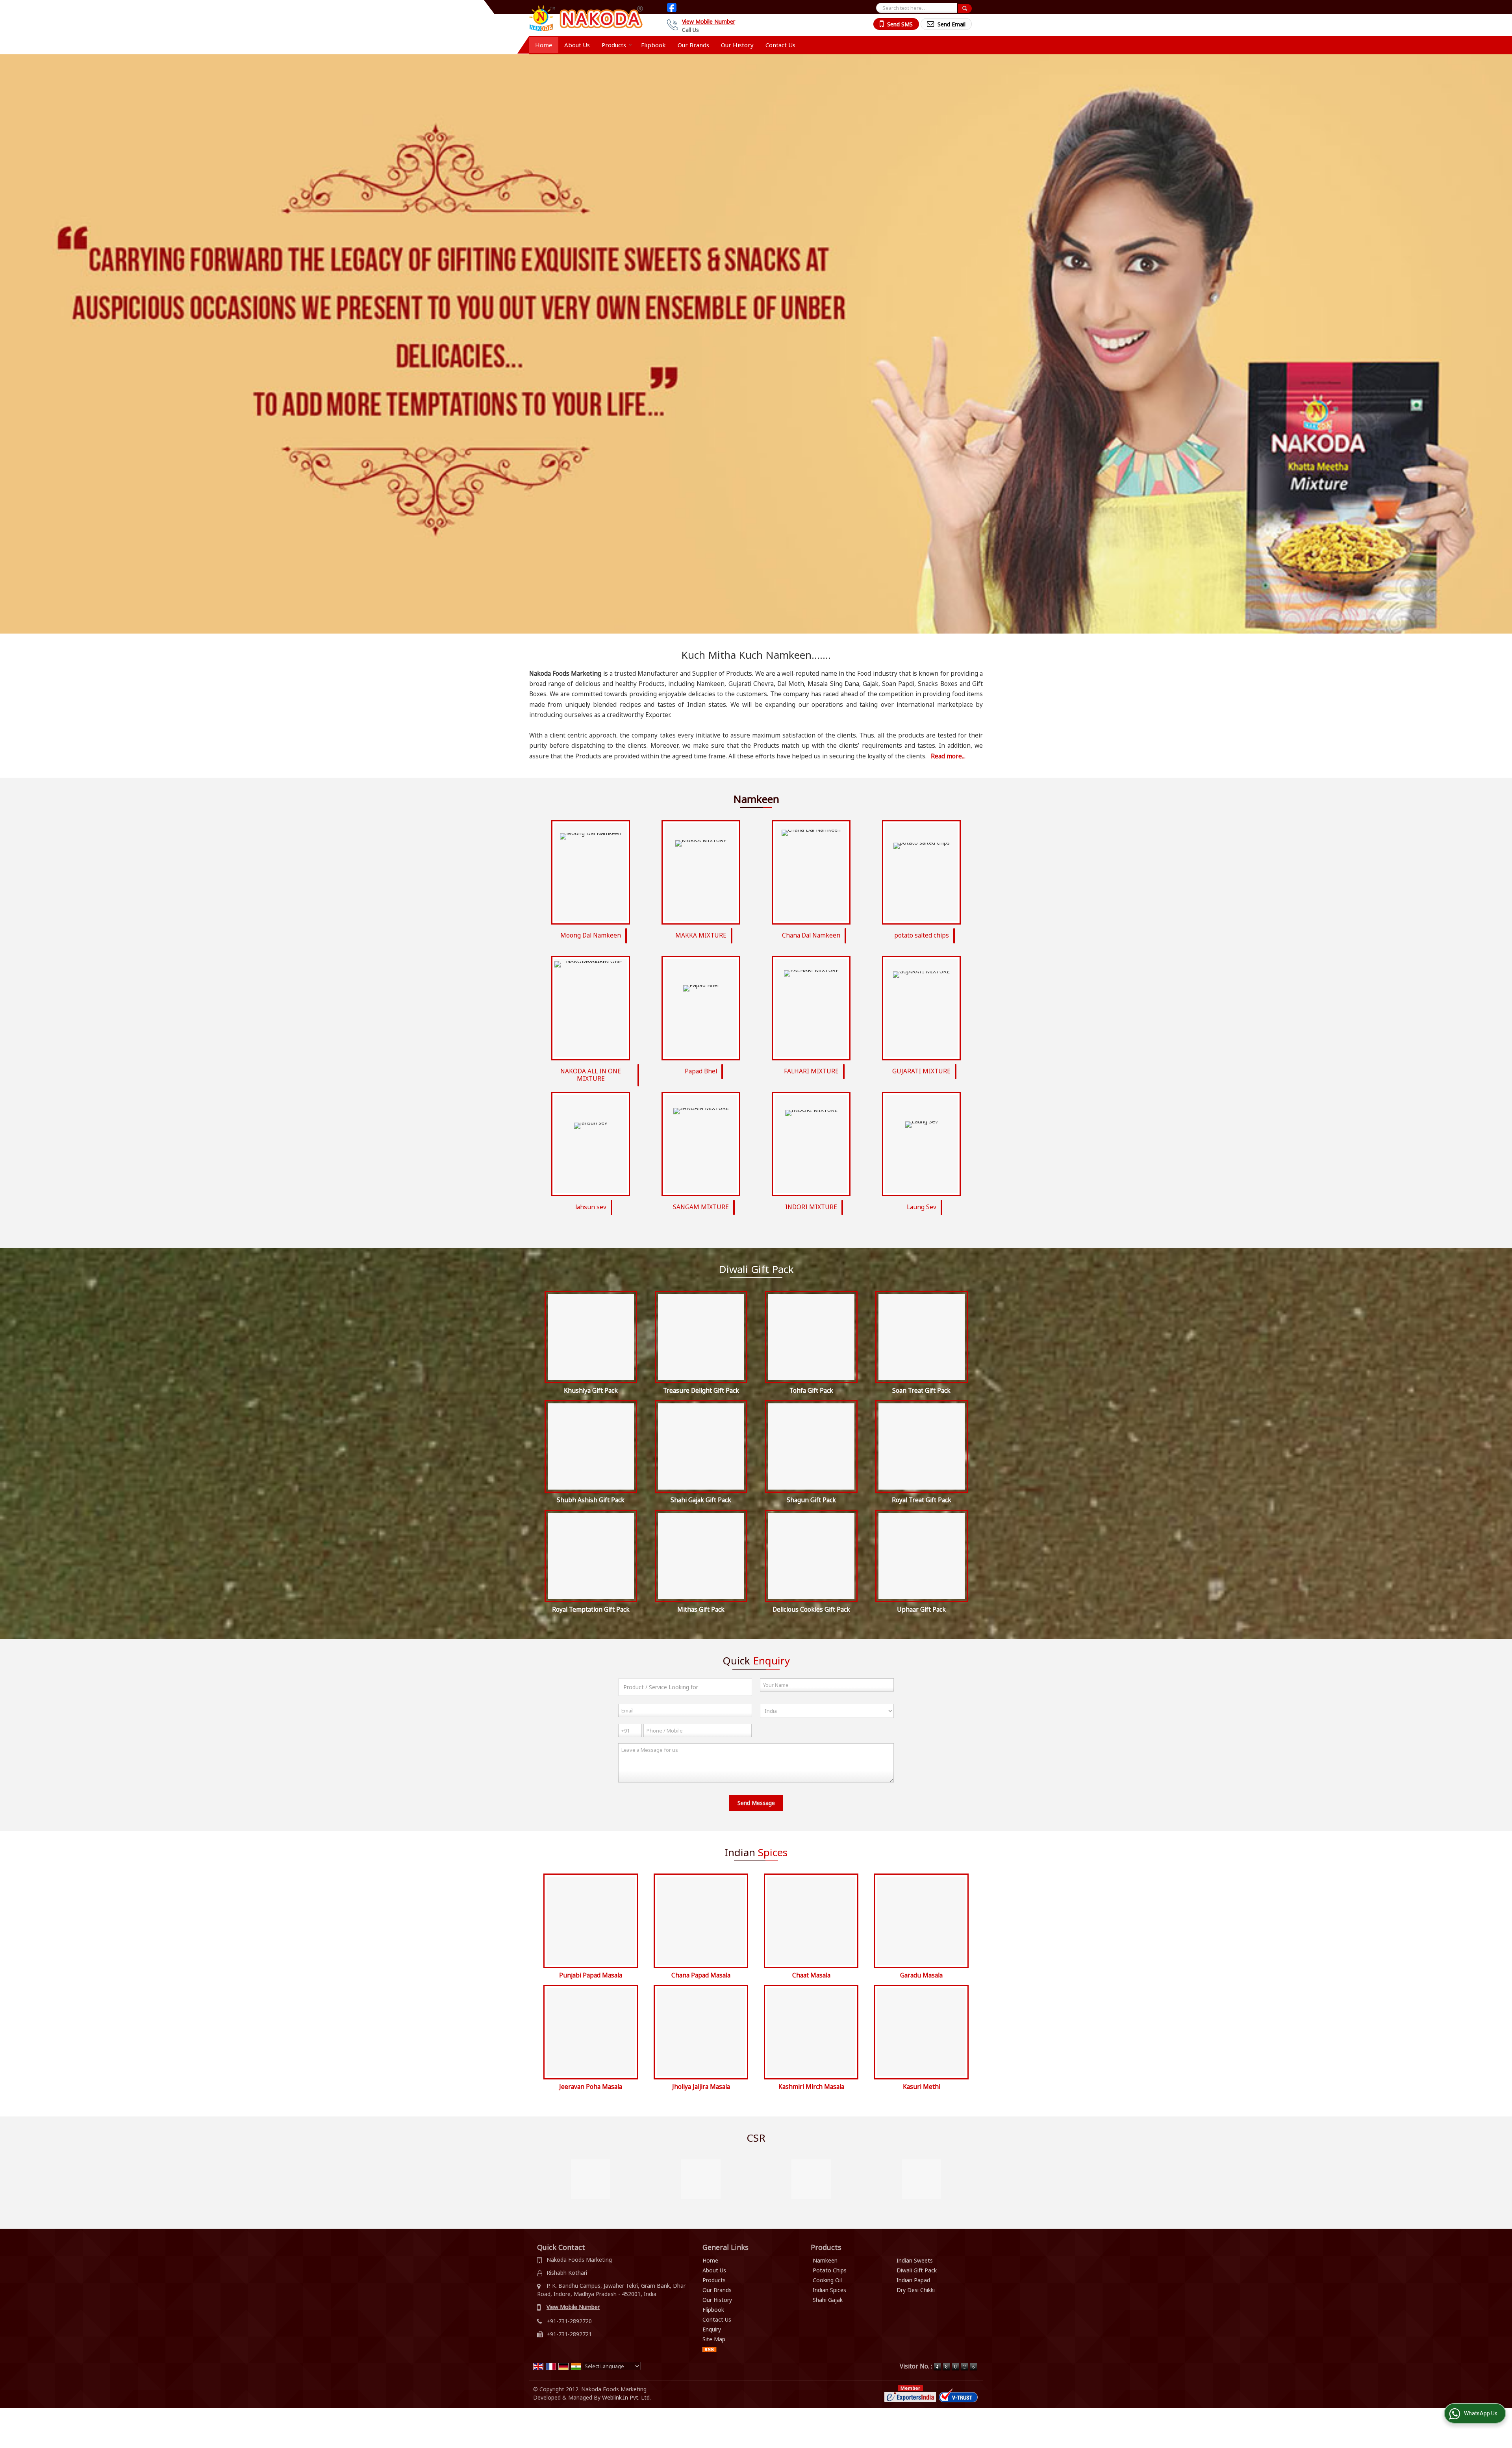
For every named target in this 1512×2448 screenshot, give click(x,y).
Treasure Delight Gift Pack (701, 1391)
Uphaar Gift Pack (921, 1609)
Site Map (714, 2339)
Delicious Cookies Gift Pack (811, 1609)
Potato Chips (830, 2270)
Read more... (948, 756)
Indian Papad (913, 2280)
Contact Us (780, 45)
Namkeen (825, 2260)
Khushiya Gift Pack (591, 1391)
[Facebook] (672, 7)
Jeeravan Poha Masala (591, 2087)
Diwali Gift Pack (917, 2270)
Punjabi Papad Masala (591, 1975)
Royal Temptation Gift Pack (591, 1609)
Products (614, 45)
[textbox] (917, 8)
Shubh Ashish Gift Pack (591, 1500)
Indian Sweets (915, 2260)
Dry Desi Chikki (916, 2290)
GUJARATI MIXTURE (921, 1071)
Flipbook (653, 45)
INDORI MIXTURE (811, 1207)
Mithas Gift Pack (701, 1609)
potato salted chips (922, 935)
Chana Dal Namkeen (811, 935)
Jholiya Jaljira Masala (701, 2087)
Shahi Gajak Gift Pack (701, 1500)
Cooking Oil (827, 2280)
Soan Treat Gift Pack (921, 1391)
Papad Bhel (701, 1071)
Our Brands (693, 45)
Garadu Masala (921, 1975)
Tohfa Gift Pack (811, 1391)
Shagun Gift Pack (811, 1500)
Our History (737, 45)
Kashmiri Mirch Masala (811, 2087)
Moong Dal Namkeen (591, 935)
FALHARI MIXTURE (811, 1071)
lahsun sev (591, 1207)
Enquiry (712, 2329)
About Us (577, 45)
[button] (709, 21)
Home (544, 45)
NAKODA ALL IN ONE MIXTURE (591, 1075)
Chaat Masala (811, 1975)
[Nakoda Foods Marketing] (586, 18)
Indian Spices (829, 2290)
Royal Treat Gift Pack (922, 1500)
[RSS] (710, 2349)
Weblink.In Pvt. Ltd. (626, 2397)
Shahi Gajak (828, 2300)
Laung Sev (922, 1207)
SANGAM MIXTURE (701, 1207)
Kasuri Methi (922, 2087)
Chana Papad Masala (701, 1975)
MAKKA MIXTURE (701, 935)
